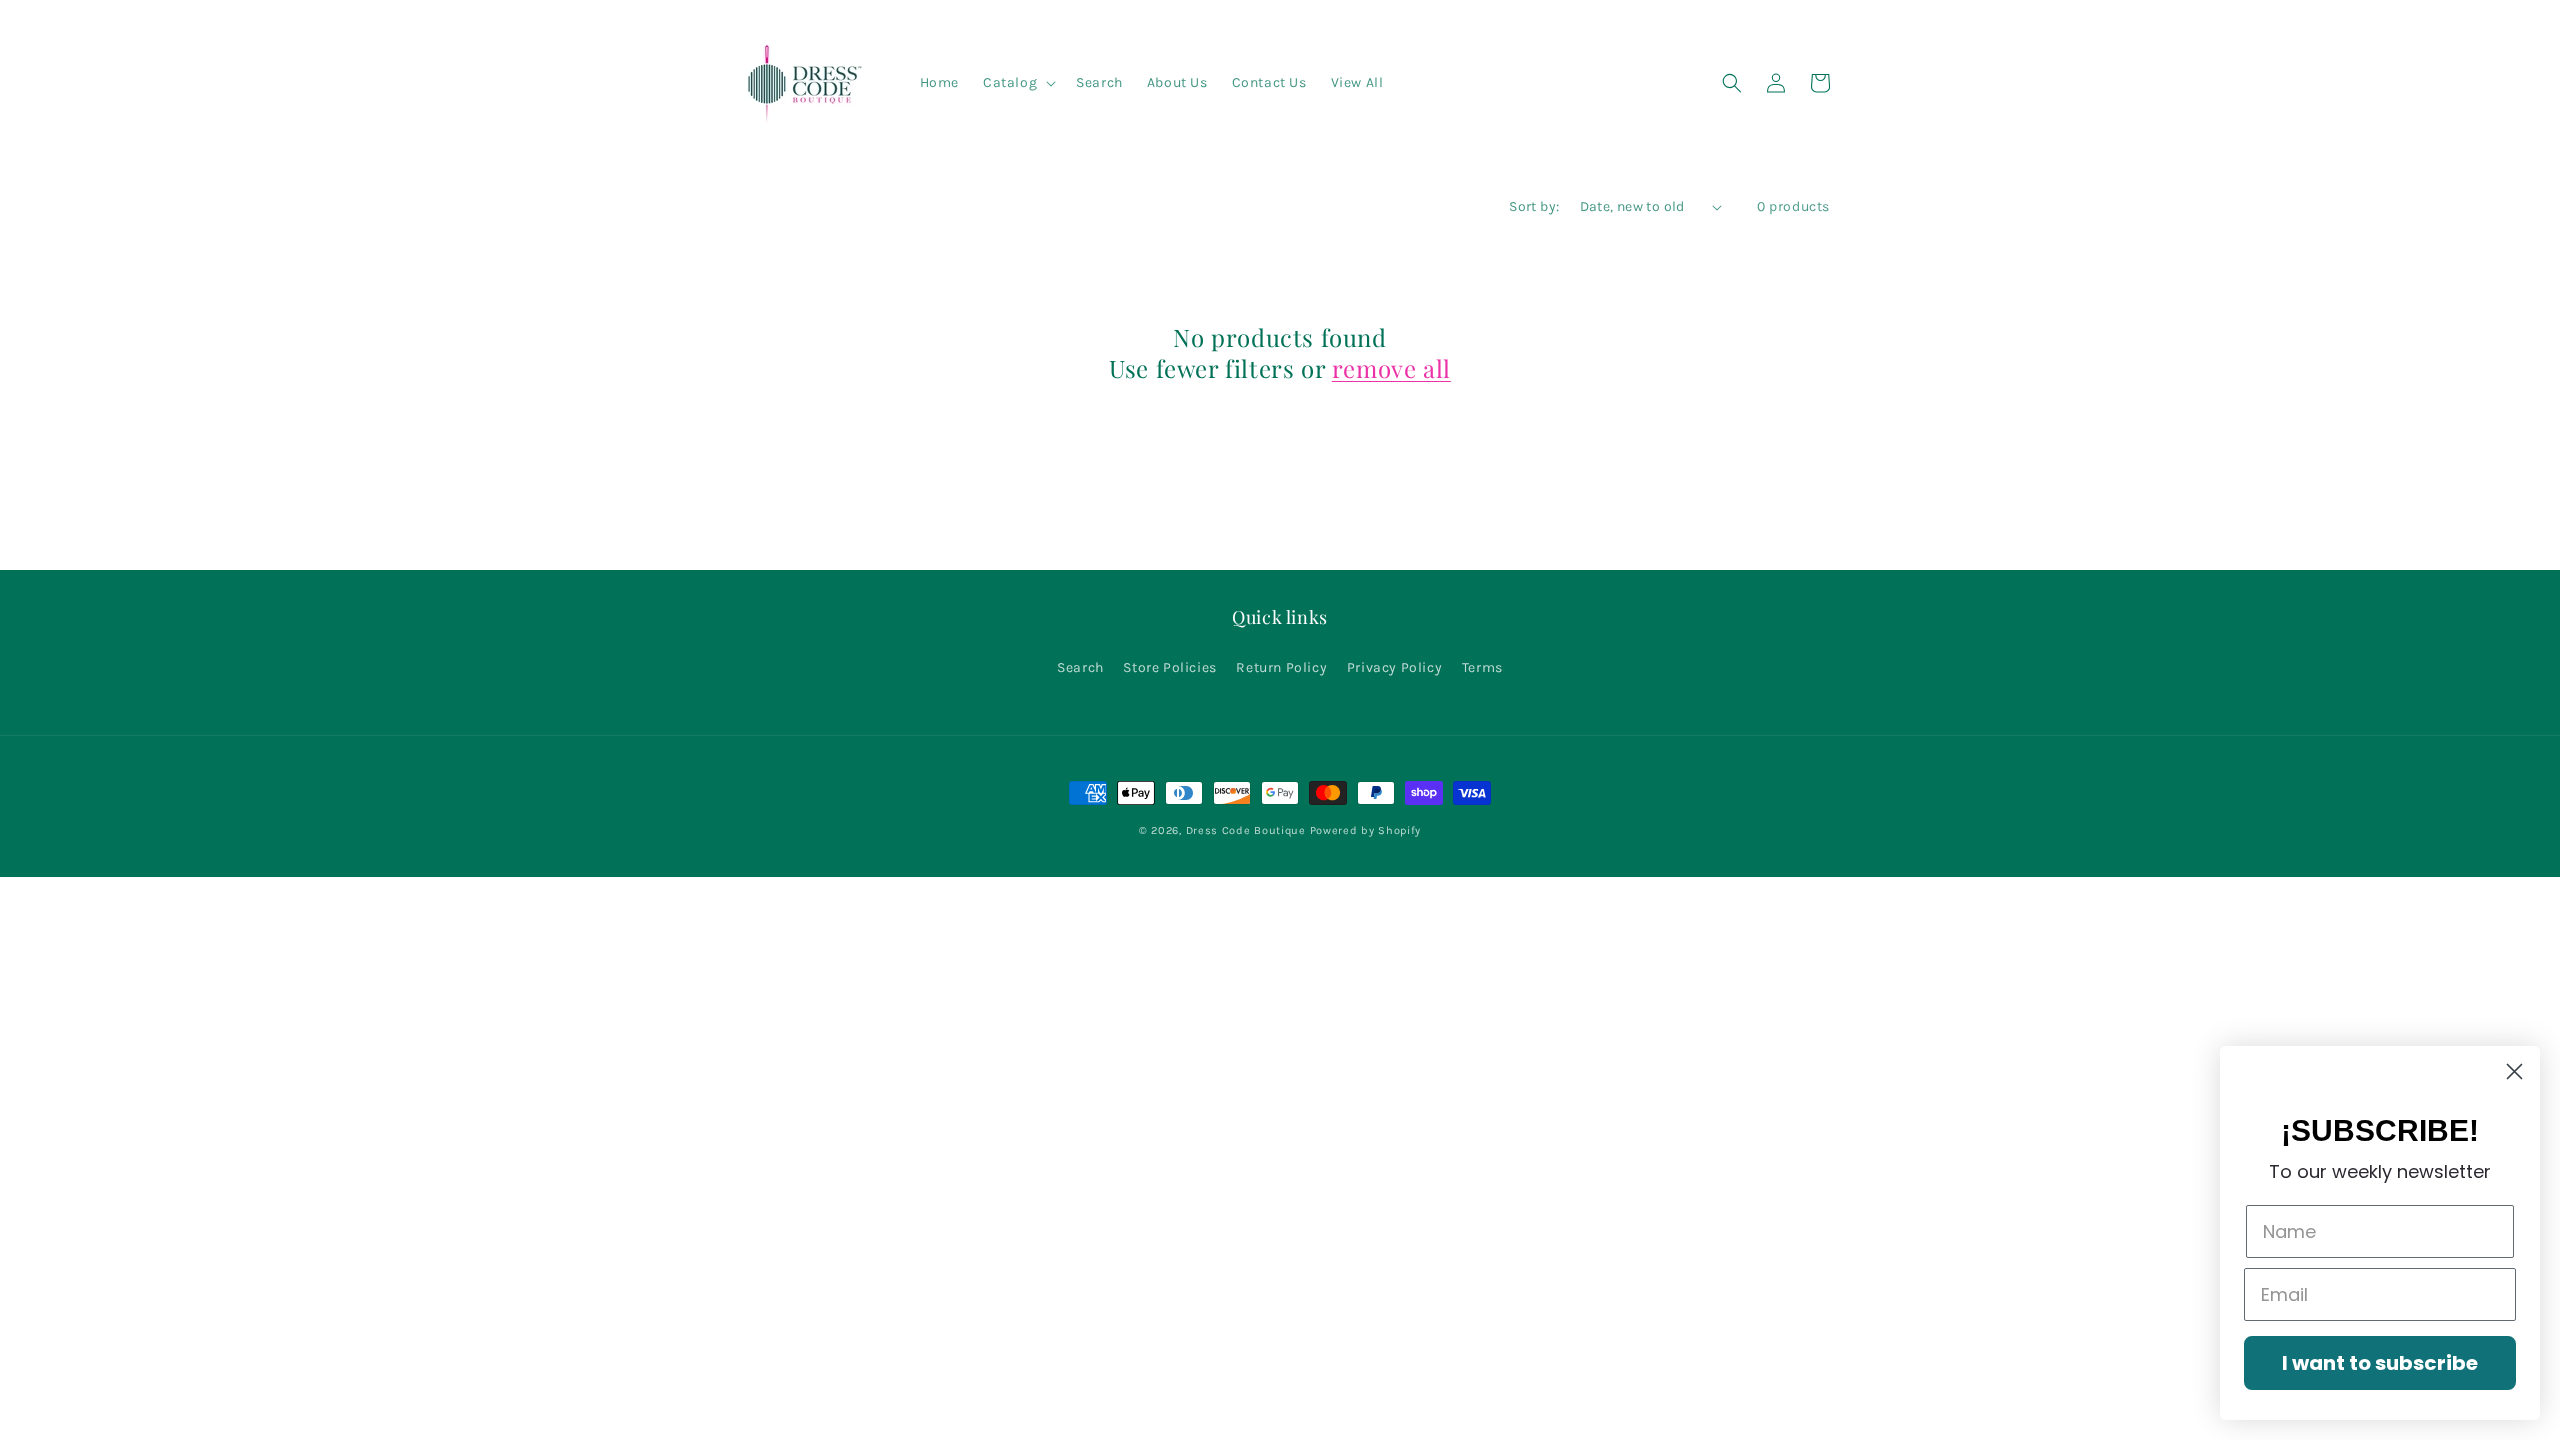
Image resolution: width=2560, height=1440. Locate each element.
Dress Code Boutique (1248, 830)
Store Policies (1169, 667)
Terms (1482, 667)
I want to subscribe (2380, 1363)
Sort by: (1534, 206)
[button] (1017, 83)
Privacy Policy (1394, 667)
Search (1080, 667)
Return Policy (1281, 667)
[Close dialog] (2514, 1071)
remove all (1391, 368)
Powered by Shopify (1366, 830)
